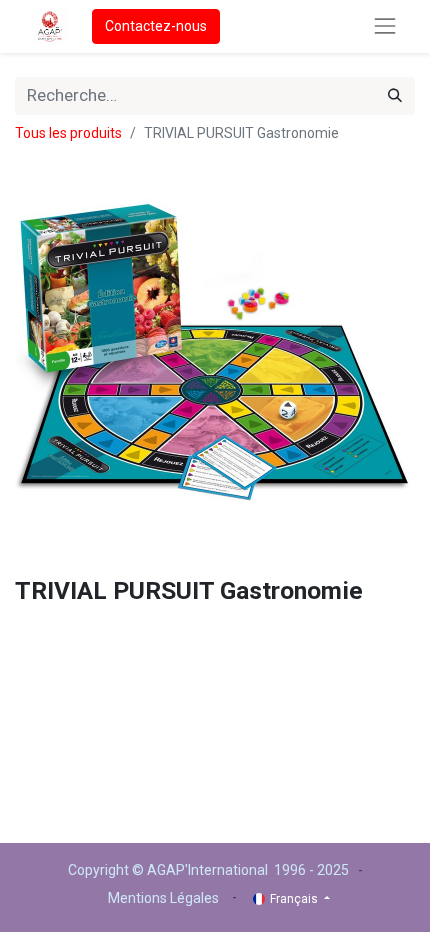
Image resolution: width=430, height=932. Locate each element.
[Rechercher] (395, 96)
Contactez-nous (156, 26)
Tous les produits (68, 133)
